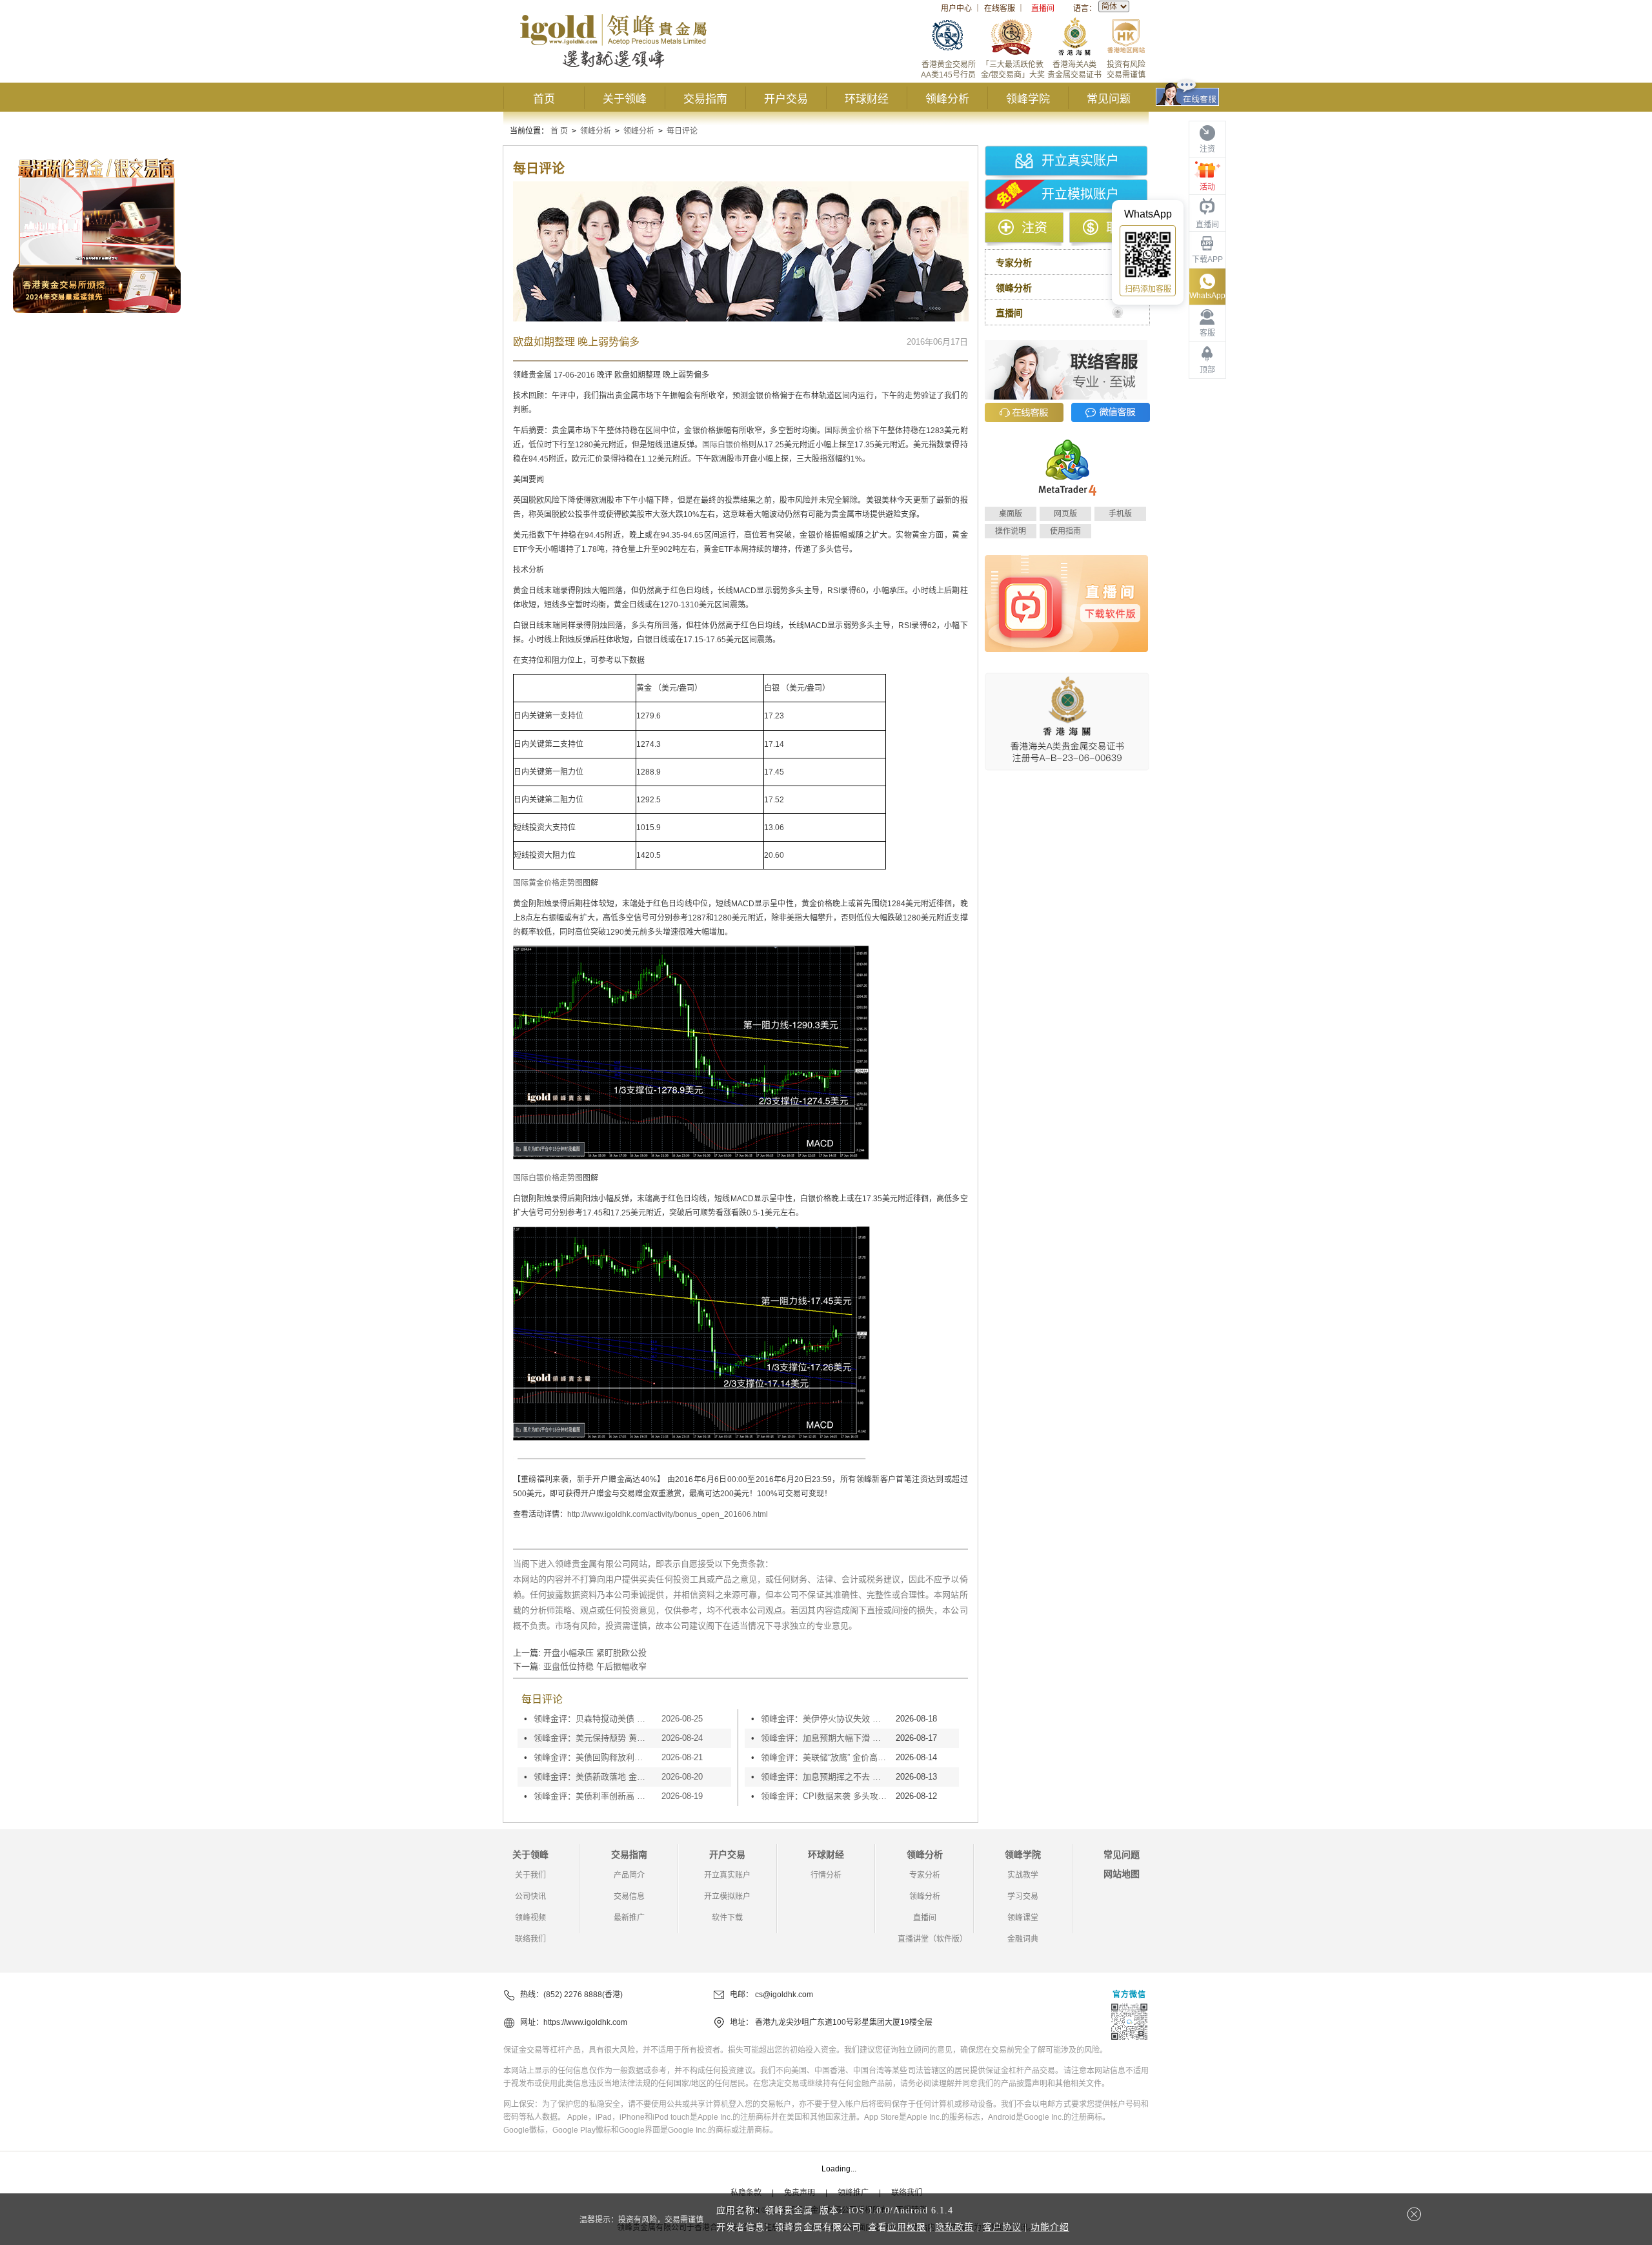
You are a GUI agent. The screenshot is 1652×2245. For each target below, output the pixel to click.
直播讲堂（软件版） (932, 1939)
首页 (544, 99)
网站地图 (1122, 1874)
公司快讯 (530, 1896)
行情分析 (826, 1875)
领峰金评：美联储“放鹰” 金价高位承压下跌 (825, 1757)
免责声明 (800, 2193)
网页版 (1065, 514)
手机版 (1120, 514)
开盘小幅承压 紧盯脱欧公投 (595, 1653)
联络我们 (530, 1939)
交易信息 (629, 1896)
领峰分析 (947, 99)
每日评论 (682, 131)
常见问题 (1109, 99)
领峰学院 (1028, 99)
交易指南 (705, 99)
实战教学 (1023, 1875)
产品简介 (629, 1875)
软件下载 (727, 1918)
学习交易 (1023, 1896)
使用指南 (1065, 531)
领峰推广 (853, 2193)
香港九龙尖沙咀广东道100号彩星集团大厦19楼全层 (844, 2022)
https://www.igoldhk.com (585, 2022)
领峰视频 (530, 1918)
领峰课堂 (1023, 1918)
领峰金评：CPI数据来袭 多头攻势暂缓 (825, 1796)
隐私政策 (954, 2227)
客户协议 (1002, 2227)
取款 (1119, 228)
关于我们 (530, 1875)
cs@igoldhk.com (784, 1995)
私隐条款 (746, 2193)
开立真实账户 (1080, 161)
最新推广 (629, 1918)
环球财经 (867, 99)
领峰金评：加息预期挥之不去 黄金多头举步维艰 (825, 1777)
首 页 (559, 131)
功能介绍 (1050, 2227)
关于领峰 (625, 99)
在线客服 (1000, 8)
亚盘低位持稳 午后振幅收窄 (595, 1666)
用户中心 (956, 8)
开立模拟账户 (1080, 194)
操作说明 (1011, 531)
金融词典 (1023, 1939)
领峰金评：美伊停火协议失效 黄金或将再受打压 (825, 1719)
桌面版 (1011, 514)
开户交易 (786, 99)
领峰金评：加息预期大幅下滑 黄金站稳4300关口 (825, 1738)
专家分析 (925, 1875)
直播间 (1043, 8)
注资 (1034, 228)
